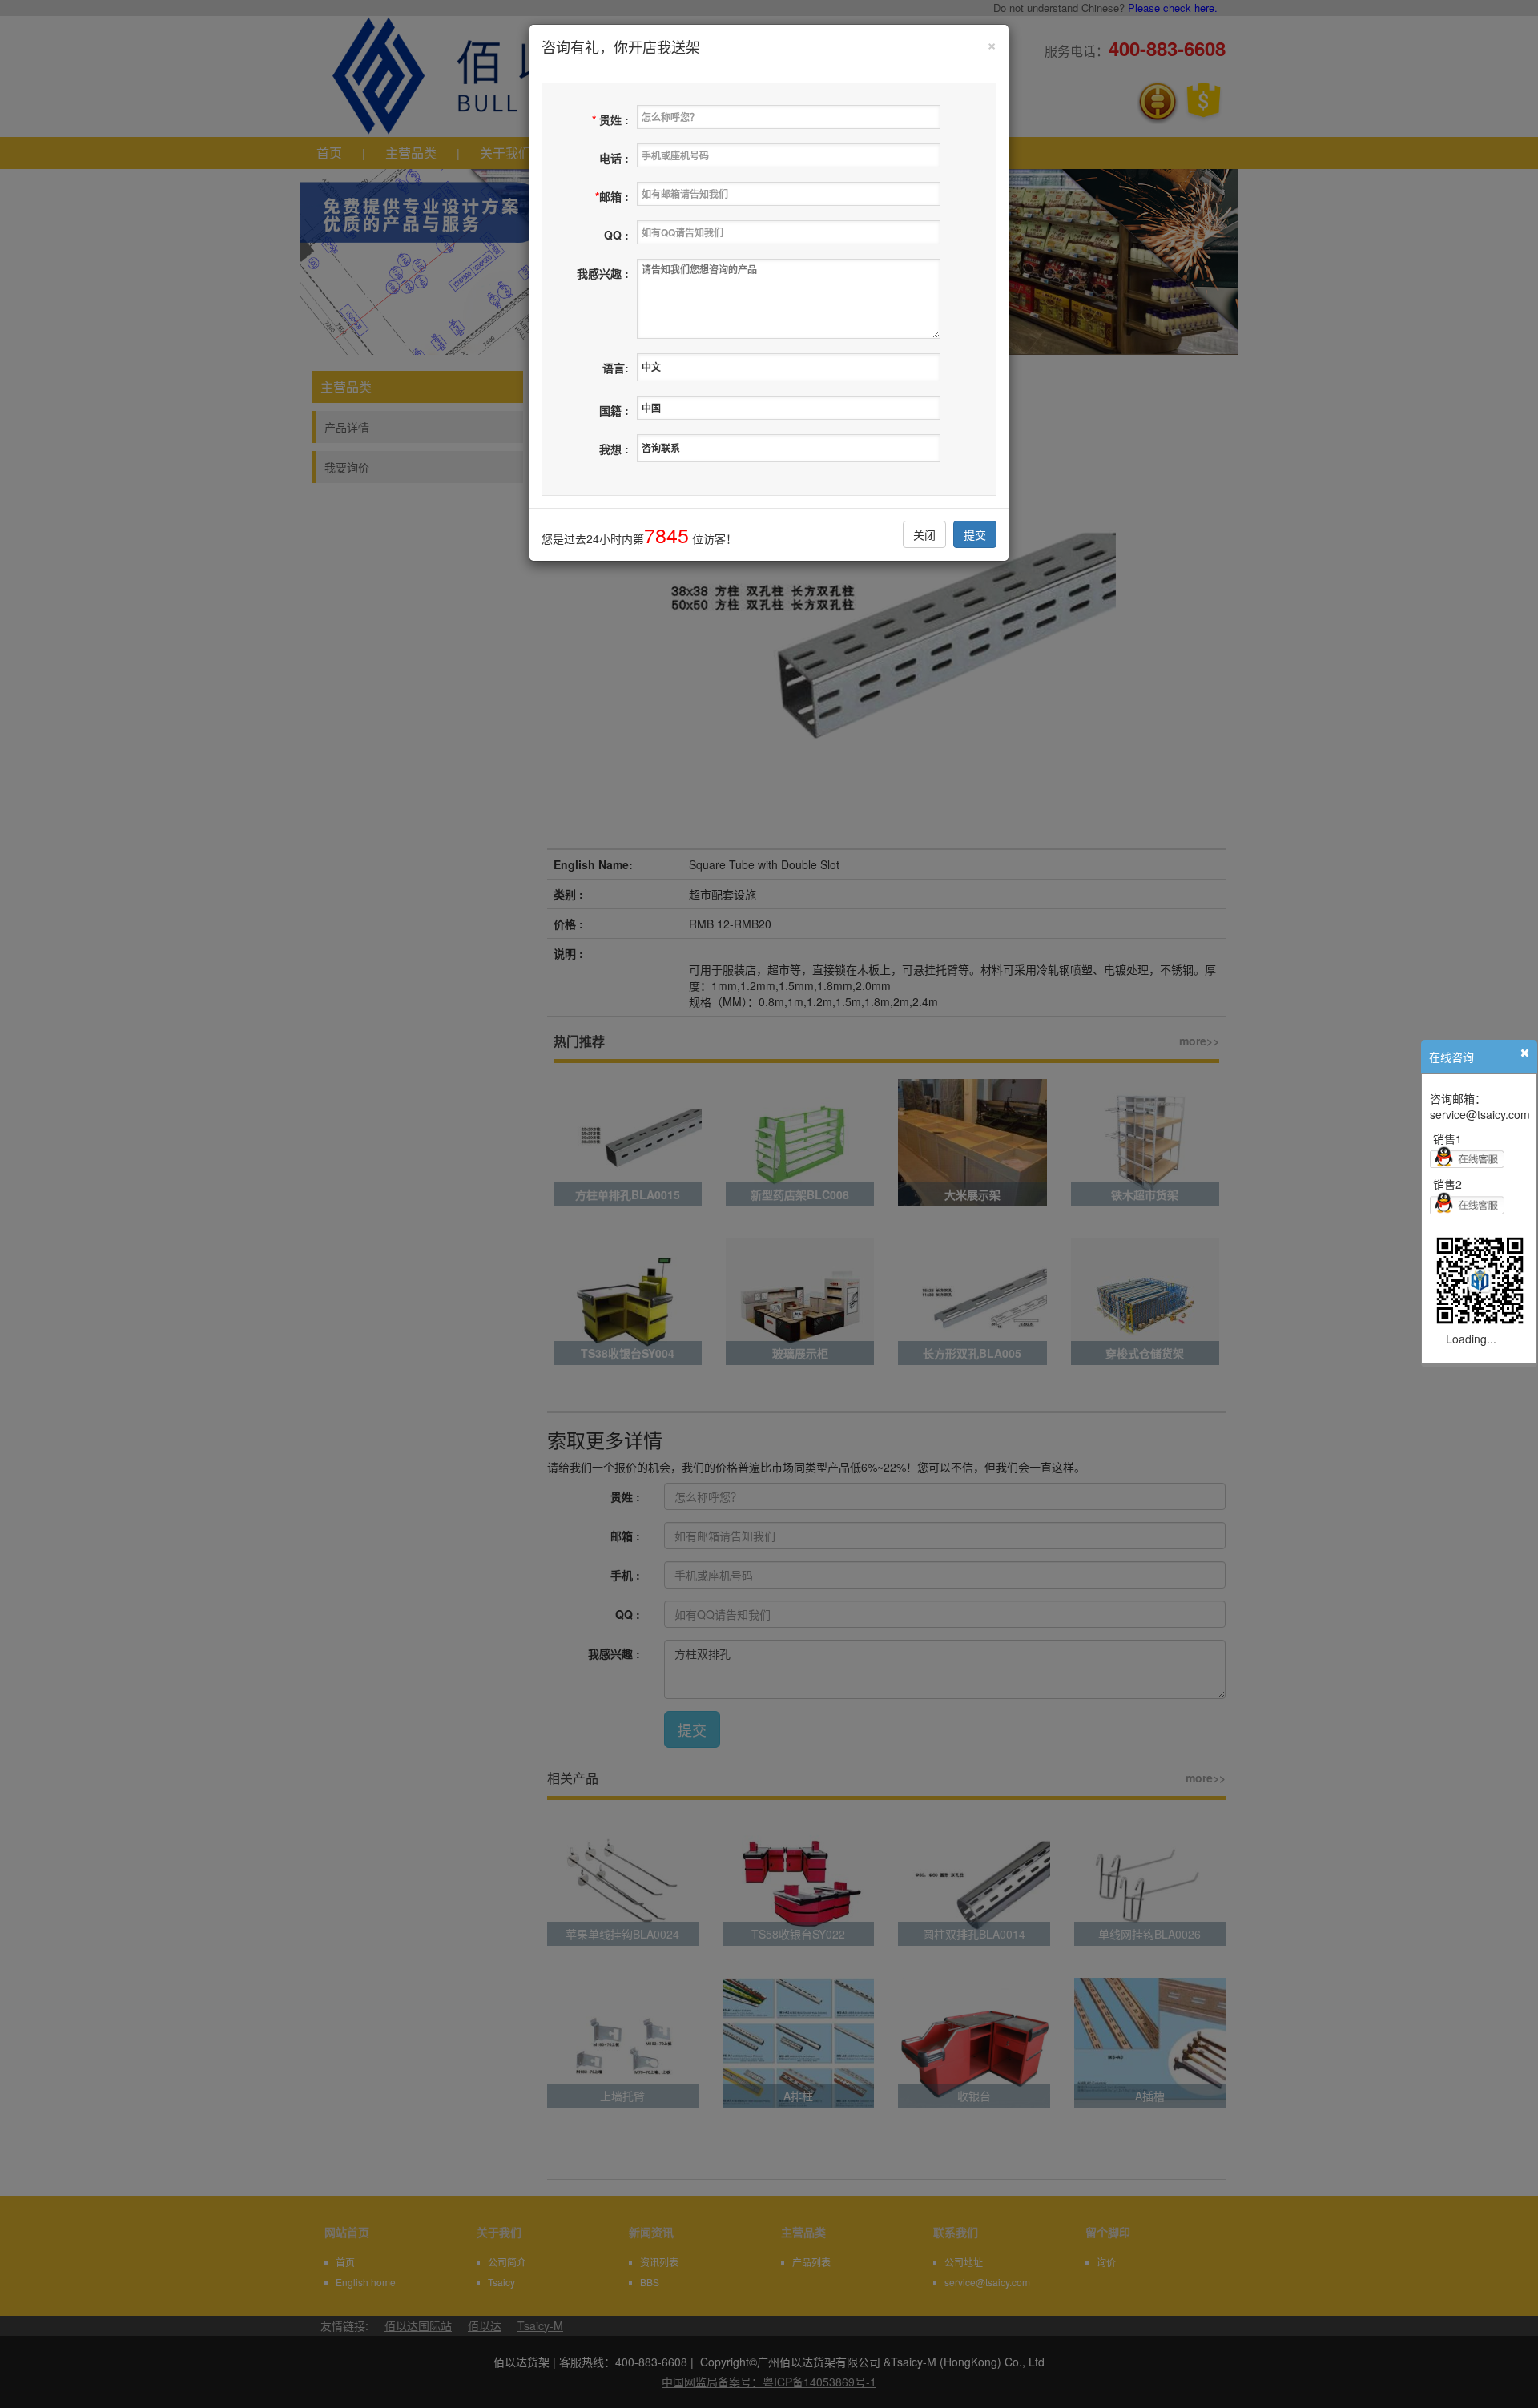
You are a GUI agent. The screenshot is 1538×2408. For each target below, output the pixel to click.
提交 (975, 534)
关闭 (924, 534)
